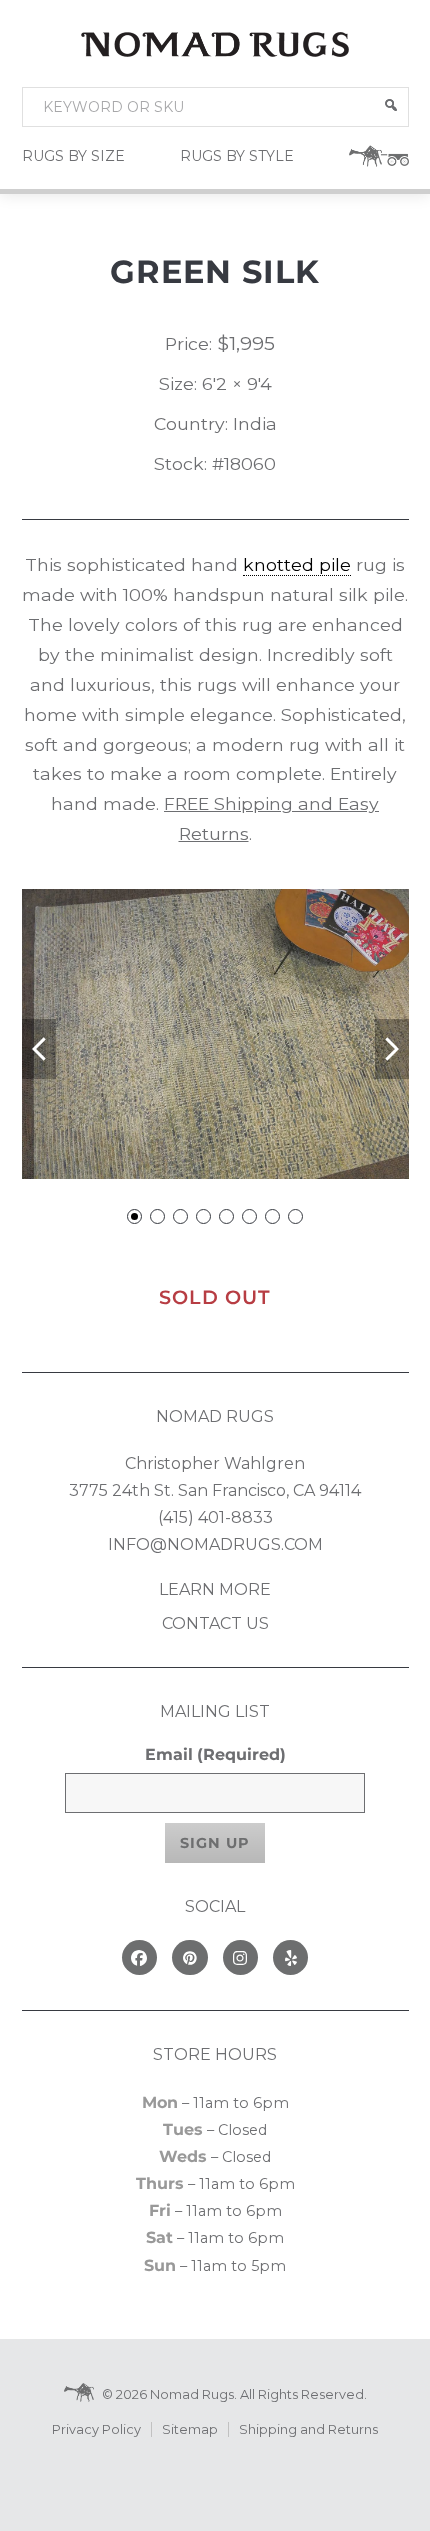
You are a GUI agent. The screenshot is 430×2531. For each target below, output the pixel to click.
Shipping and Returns (308, 2429)
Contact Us (215, 1623)
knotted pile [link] (297, 564)
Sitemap (190, 2429)
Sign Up (215, 1843)
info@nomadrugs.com (215, 1544)
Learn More (215, 1589)
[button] (391, 105)
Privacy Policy (96, 2429)
